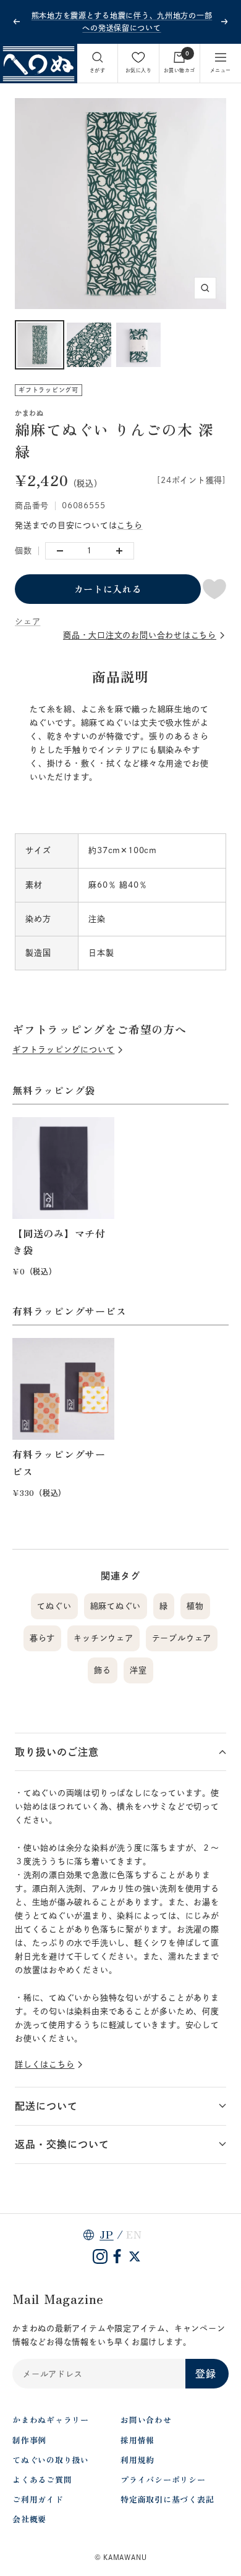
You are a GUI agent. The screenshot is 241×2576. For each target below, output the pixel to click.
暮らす (42, 1638)
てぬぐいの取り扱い (51, 2460)
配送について (46, 2106)
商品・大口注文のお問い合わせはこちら (140, 635)
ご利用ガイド (38, 2499)
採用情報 (137, 2440)
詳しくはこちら (44, 2064)
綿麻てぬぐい (116, 1606)
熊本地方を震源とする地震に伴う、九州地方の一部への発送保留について (122, 22)
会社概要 (29, 2519)
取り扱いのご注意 (57, 1752)
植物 (195, 1606)
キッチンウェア (103, 1638)
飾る (103, 1670)
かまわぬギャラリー (51, 2420)
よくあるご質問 (42, 2479)
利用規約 (137, 2460)
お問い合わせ (146, 2420)
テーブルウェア (182, 1638)
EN (134, 2234)
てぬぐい (54, 1606)
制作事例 (29, 2440)
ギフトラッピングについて (63, 1050)
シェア (27, 621)
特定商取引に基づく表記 (167, 2499)
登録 (206, 2374)
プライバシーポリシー (163, 2479)
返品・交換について (62, 2144)
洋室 (138, 1670)
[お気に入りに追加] (214, 589)
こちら (129, 525)
